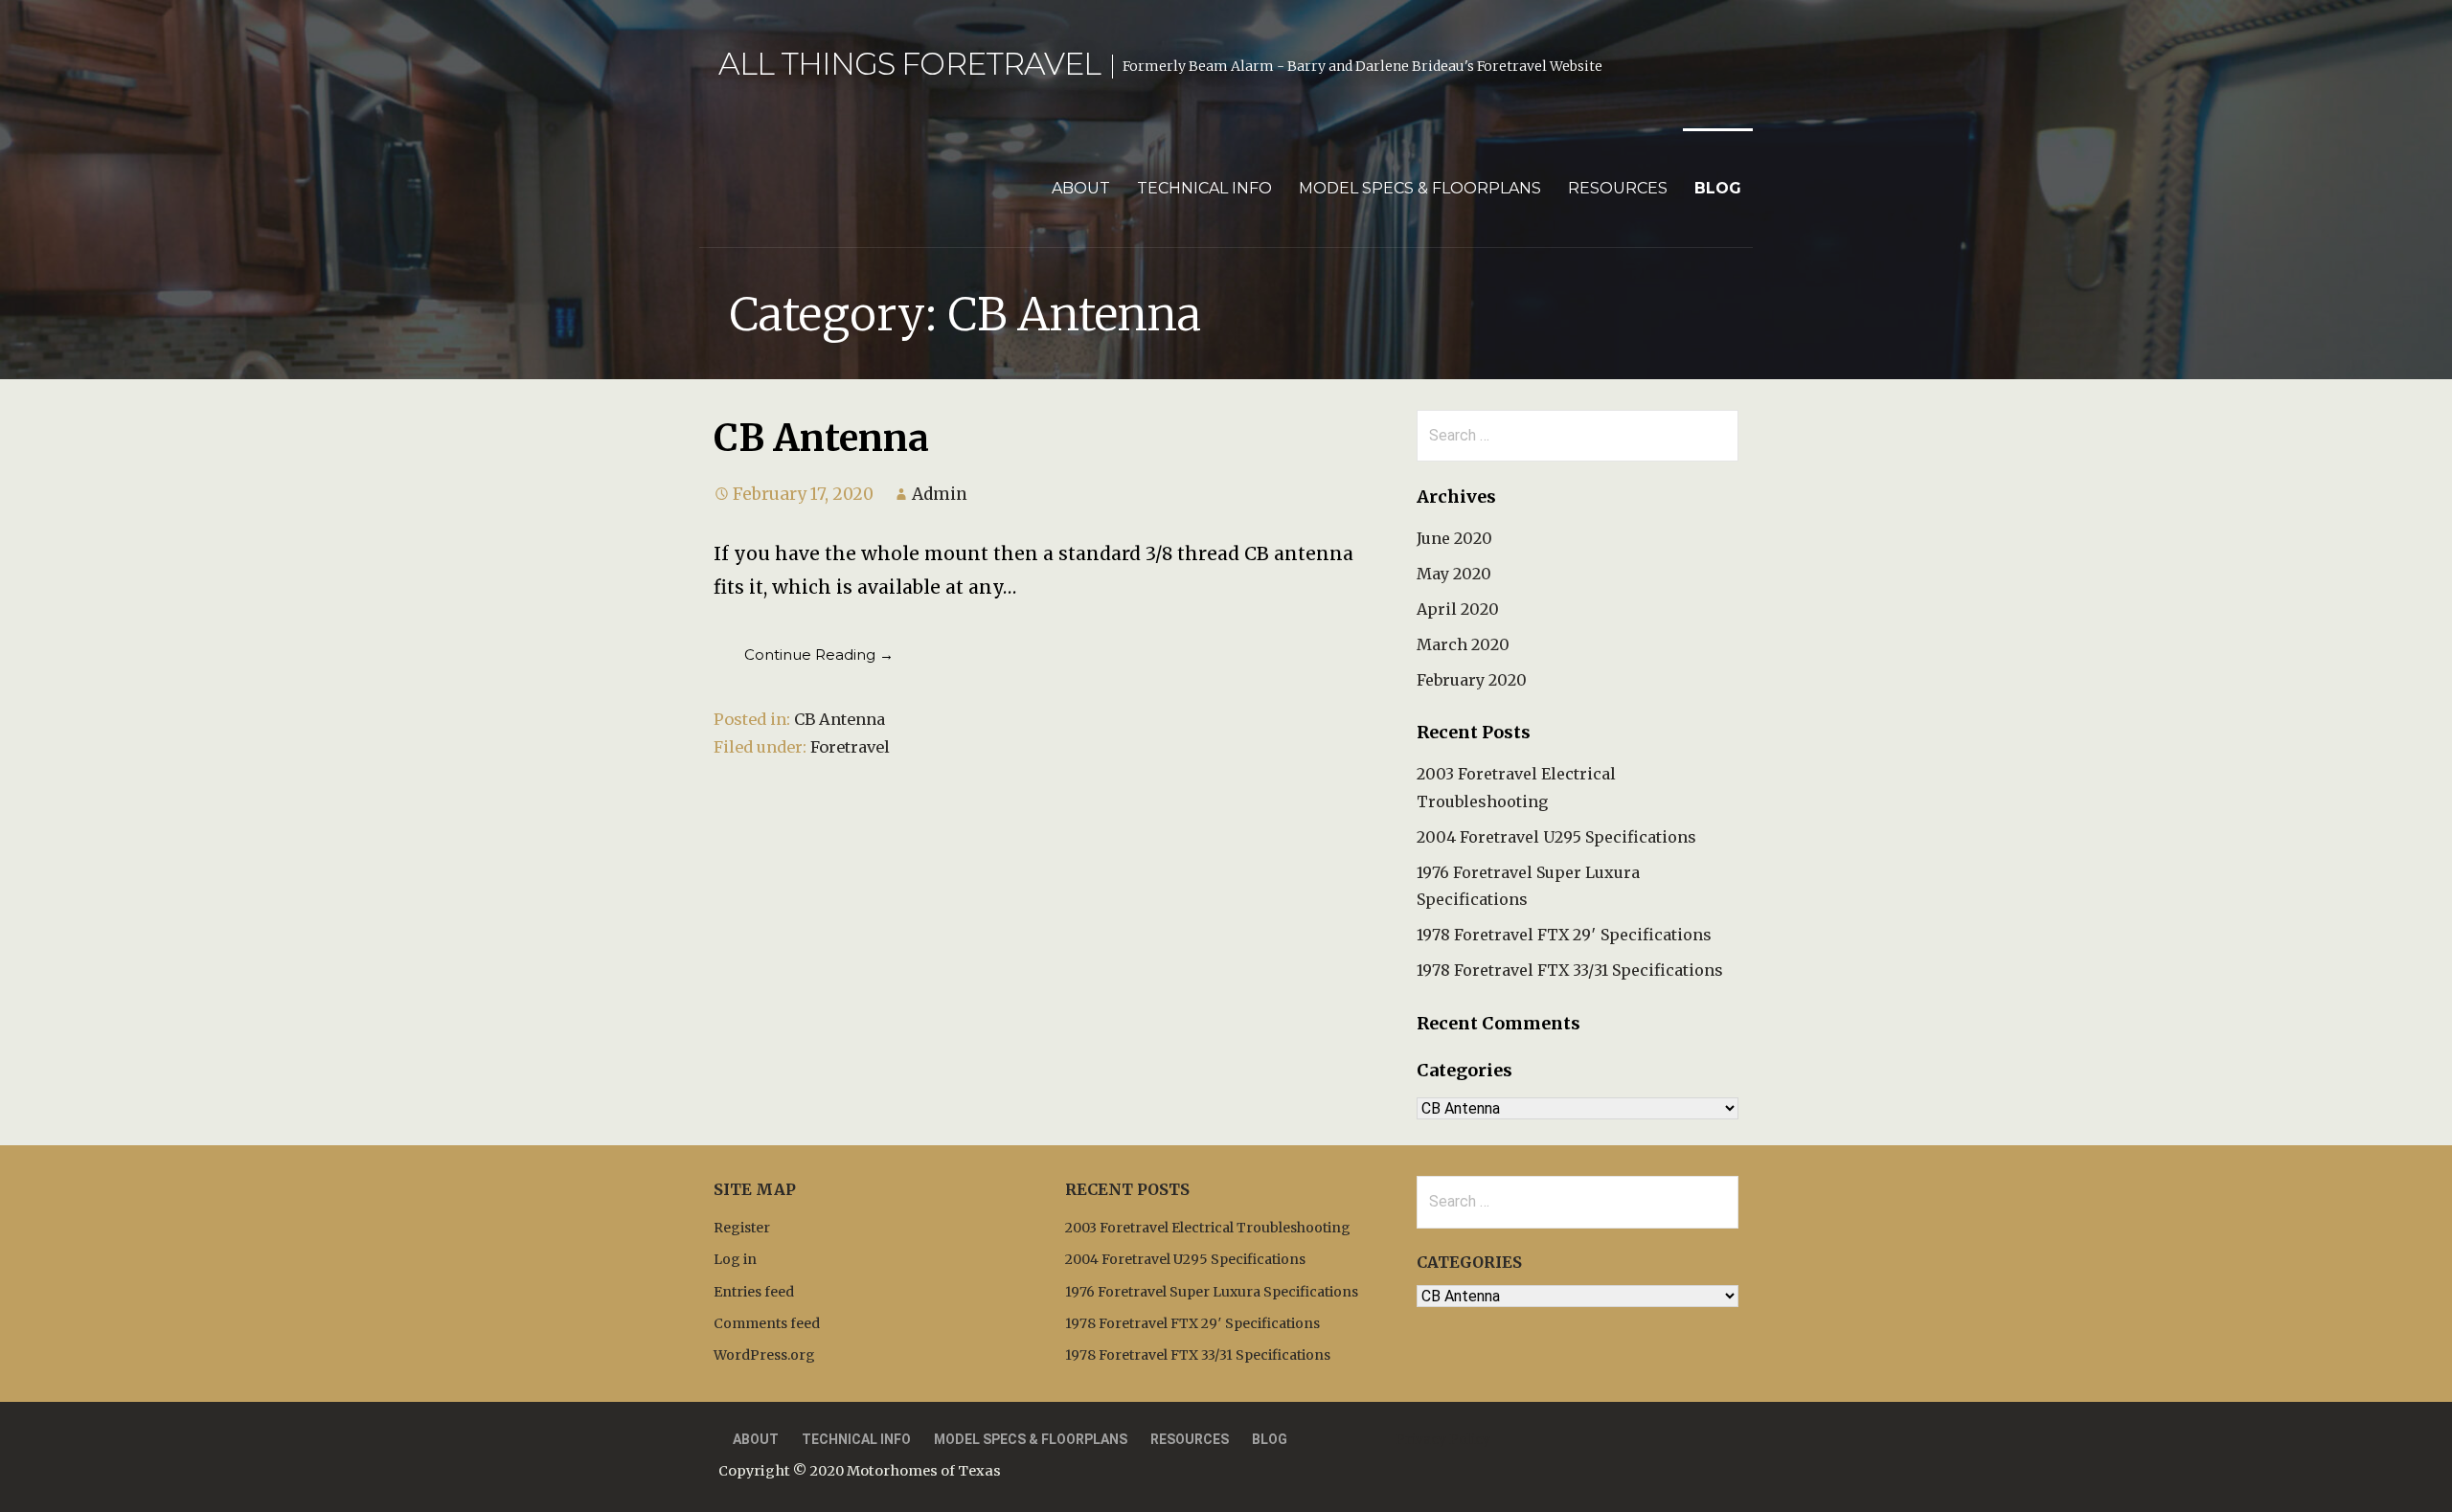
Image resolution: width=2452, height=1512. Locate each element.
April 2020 (1458, 609)
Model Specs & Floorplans (1420, 188)
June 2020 (1454, 538)
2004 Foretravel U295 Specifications (1556, 837)
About (1081, 188)
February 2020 (1472, 680)
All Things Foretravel (909, 64)
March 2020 (1463, 644)
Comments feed (767, 1323)
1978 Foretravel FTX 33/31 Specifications (1570, 970)
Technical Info (1204, 188)
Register (742, 1228)
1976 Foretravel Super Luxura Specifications (1212, 1292)
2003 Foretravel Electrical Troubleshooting (1208, 1228)
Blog (1718, 188)
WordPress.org (764, 1355)
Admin (940, 494)
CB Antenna (821, 438)
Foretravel (850, 747)
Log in (735, 1259)
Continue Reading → (819, 654)
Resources (1618, 188)
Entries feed (754, 1292)
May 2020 (1454, 574)
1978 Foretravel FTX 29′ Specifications (1564, 935)
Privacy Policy (1443, 1439)
